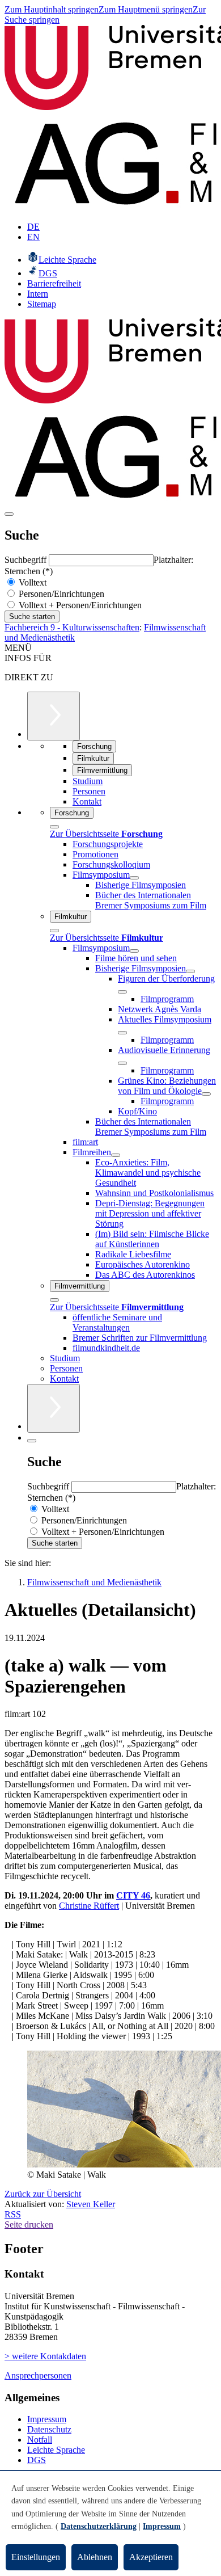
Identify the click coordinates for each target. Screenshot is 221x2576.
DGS (37, 2460)
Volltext (31, 582)
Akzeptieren (151, 2557)
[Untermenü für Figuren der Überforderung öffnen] (122, 992)
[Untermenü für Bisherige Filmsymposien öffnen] (190, 971)
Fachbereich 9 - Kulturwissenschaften (72, 627)
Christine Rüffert (89, 1906)
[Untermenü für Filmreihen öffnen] (116, 1155)
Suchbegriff (27, 560)
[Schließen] (54, 827)
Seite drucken (29, 2224)
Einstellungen (36, 2557)
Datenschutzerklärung (99, 2526)
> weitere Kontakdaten (45, 2356)
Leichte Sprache (56, 2450)
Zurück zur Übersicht (43, 2194)
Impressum (47, 2419)
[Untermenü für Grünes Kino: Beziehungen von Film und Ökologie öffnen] (206, 1094)
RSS (13, 2214)
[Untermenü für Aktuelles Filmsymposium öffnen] (122, 1033)
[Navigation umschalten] (9, 514)
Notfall (40, 2440)
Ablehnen (95, 2557)
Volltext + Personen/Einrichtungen (79, 605)
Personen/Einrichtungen (60, 594)
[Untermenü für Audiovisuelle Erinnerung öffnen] (122, 1063)
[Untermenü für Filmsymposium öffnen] (134, 878)
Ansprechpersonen (38, 2375)
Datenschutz (49, 2429)
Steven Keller (91, 2204)
